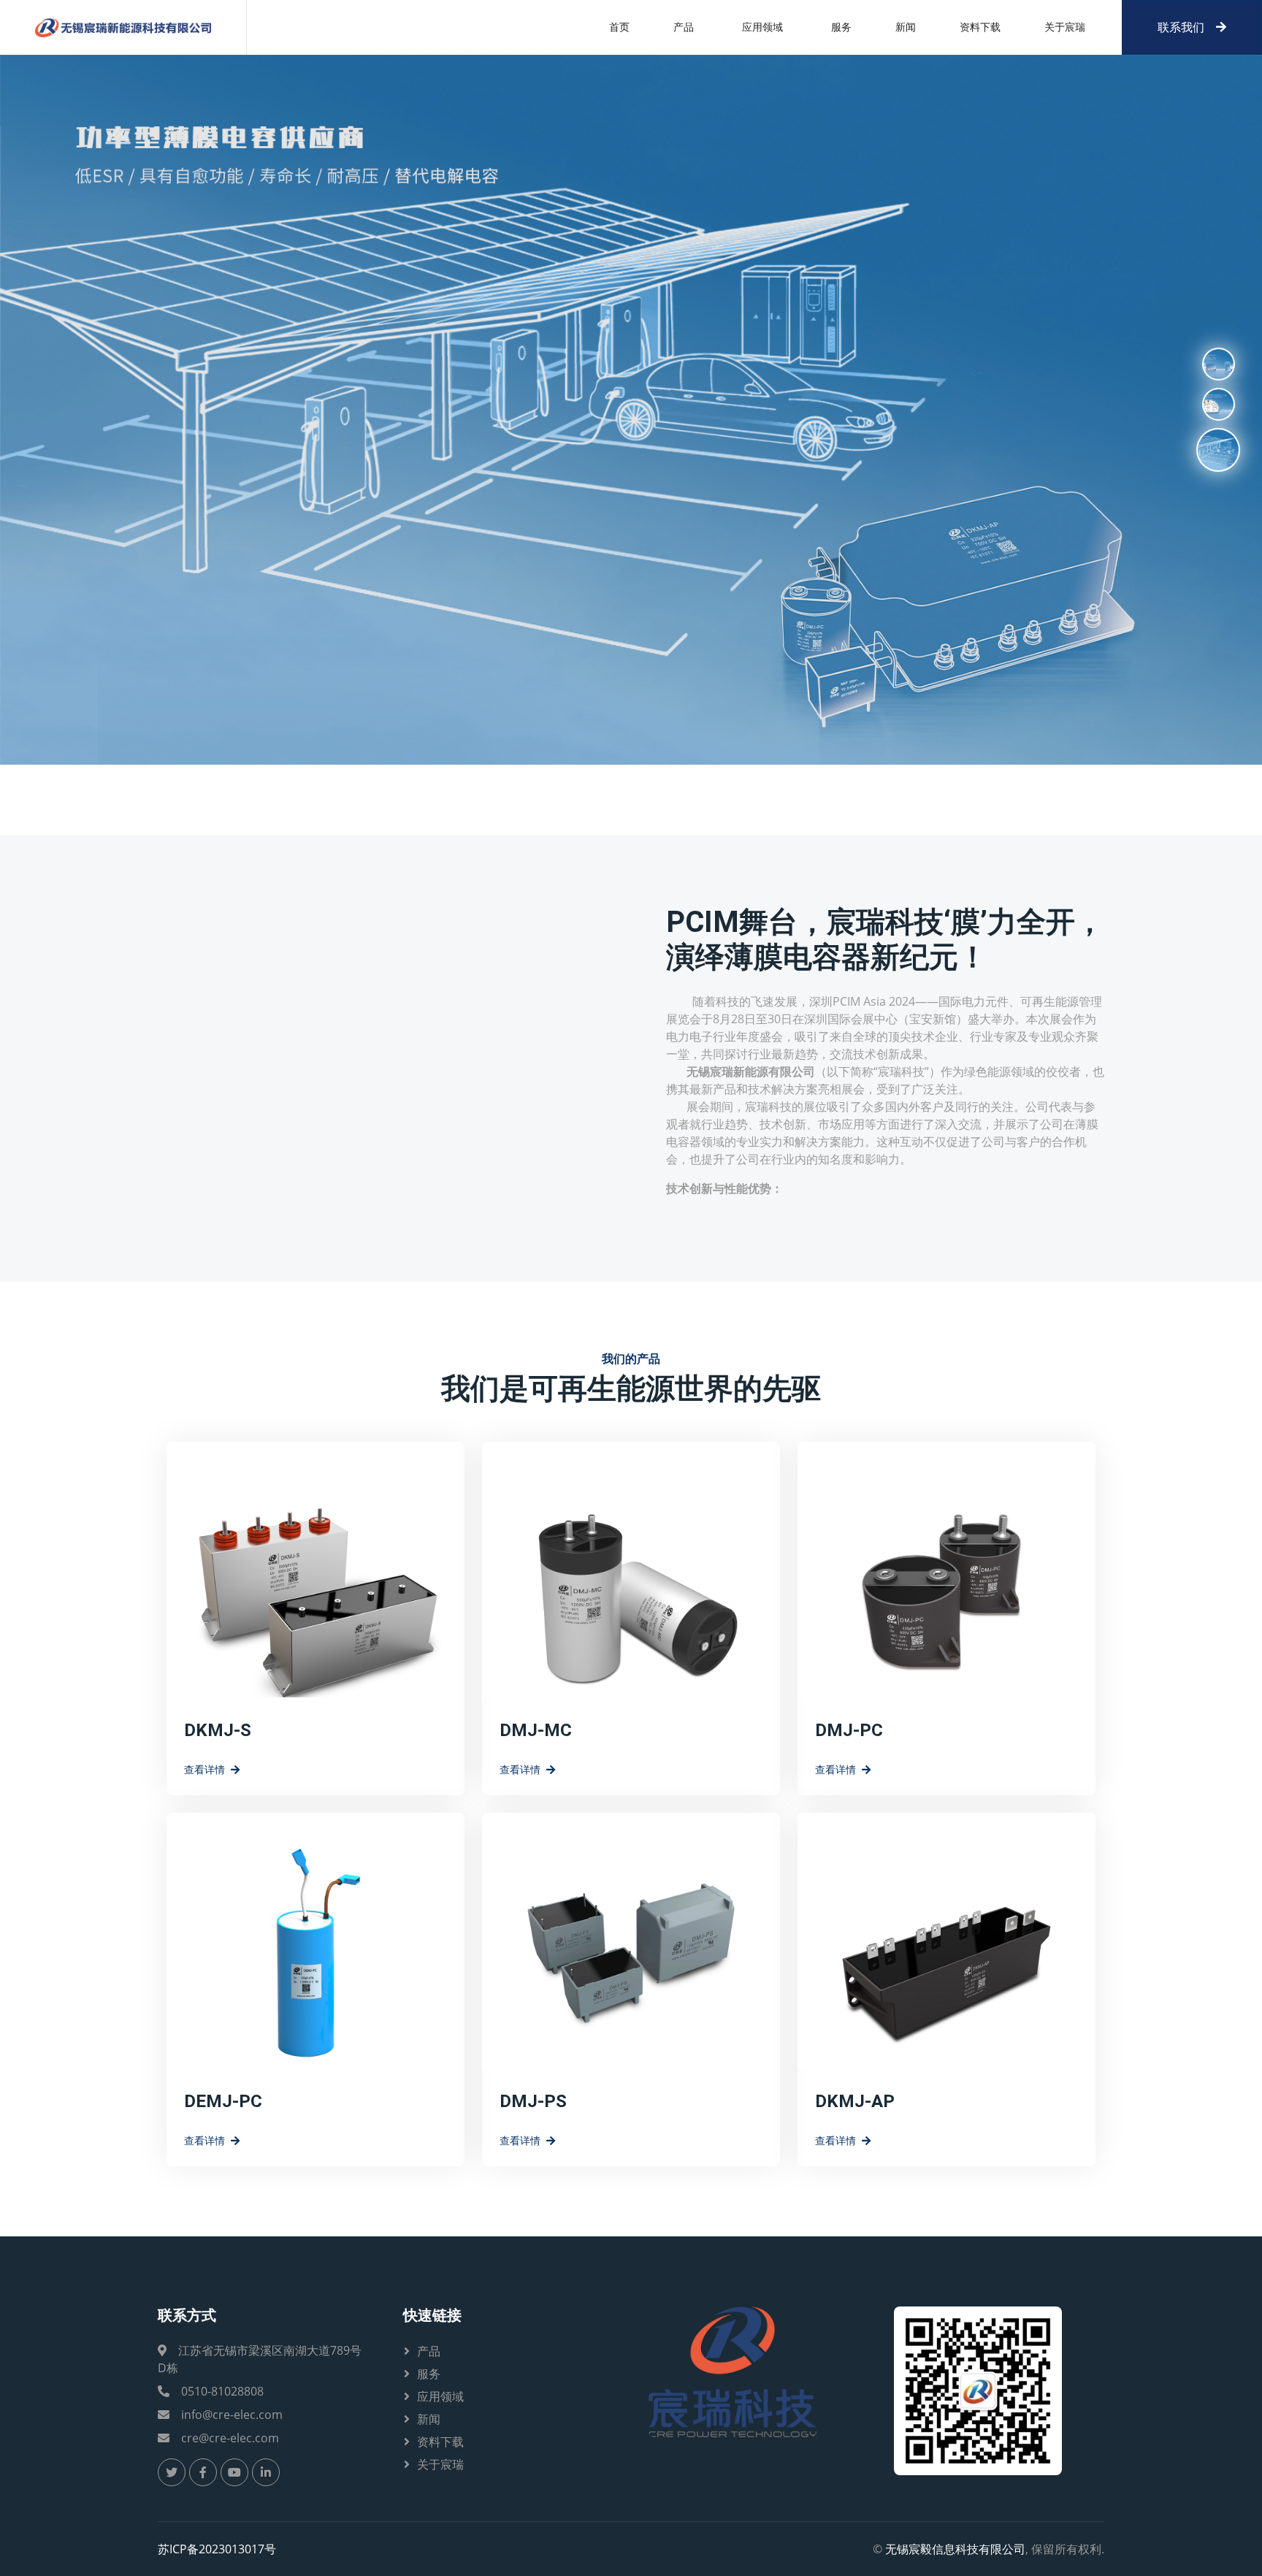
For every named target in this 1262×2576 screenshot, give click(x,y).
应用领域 (440, 2396)
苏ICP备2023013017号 (217, 2549)
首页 (619, 27)
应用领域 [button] (762, 27)
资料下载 (980, 27)
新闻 (906, 27)
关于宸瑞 (1065, 27)
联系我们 (1181, 27)
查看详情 (204, 1769)
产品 (684, 27)
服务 (841, 27)
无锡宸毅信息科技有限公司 (955, 2549)
